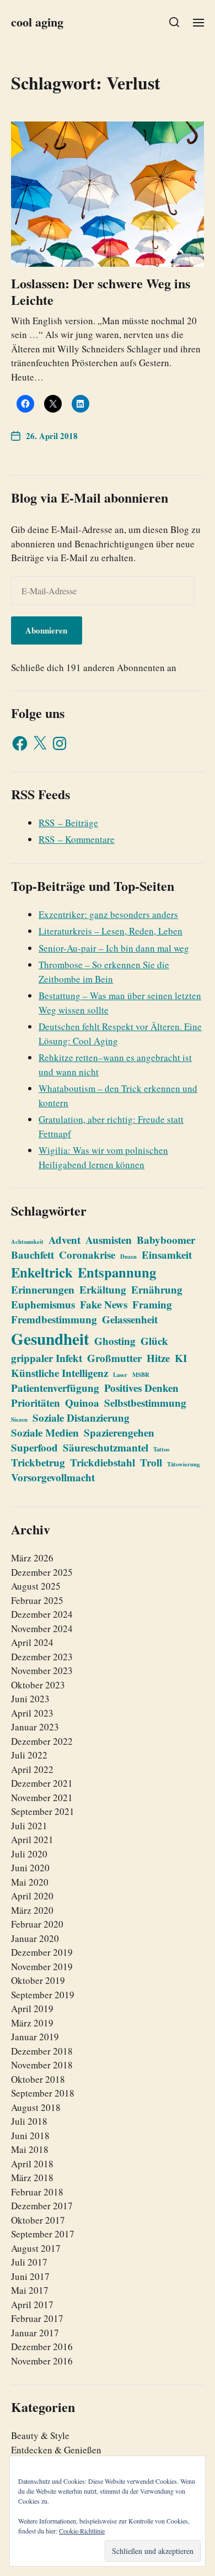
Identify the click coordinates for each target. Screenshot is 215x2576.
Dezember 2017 (42, 2206)
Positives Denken (141, 1388)
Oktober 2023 (38, 1685)
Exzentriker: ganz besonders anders (108, 914)
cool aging (37, 22)
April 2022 (32, 1769)
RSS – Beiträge (68, 823)
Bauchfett (33, 1255)
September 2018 (43, 2093)
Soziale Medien (45, 1432)
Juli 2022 (29, 1755)
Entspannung (117, 1272)
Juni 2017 (30, 2276)
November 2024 (42, 1629)
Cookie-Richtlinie (82, 2531)
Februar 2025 (37, 1600)
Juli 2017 (29, 2262)
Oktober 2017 (38, 2220)
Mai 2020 (30, 1882)
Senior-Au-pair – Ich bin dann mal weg (114, 948)
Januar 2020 (35, 1938)
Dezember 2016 (42, 2347)
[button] (174, 22)
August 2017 (36, 2248)
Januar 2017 (35, 2333)
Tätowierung (183, 1464)
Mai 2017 (30, 2290)
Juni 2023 (30, 1699)
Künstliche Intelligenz (60, 1373)
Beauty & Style (40, 2435)
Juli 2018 (29, 2121)
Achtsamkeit (27, 1242)
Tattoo (161, 1449)
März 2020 (32, 1910)
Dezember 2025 (42, 1572)
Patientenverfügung (55, 1388)
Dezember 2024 (42, 1614)
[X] (40, 743)
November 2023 (42, 1670)
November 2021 (42, 1798)
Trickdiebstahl (103, 1462)
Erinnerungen (43, 1289)
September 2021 (43, 1811)
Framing (152, 1304)
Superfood (34, 1447)
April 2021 (32, 1839)
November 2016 (42, 2361)
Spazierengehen (119, 1432)
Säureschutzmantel (106, 1447)
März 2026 (32, 1558)
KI (181, 1358)
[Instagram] (60, 743)
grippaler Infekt (47, 1358)
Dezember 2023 (42, 1657)
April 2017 (32, 2305)
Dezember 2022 (42, 1741)
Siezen (19, 1419)
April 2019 (32, 2008)
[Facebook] (20, 743)
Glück (154, 1341)
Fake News (104, 1304)
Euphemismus (43, 1304)
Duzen (128, 1257)
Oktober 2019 (38, 1980)
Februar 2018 (37, 2192)
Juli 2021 (29, 1826)
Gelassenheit (130, 1319)
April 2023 (32, 1713)
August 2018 (36, 2107)
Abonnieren (46, 630)
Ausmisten (109, 1240)
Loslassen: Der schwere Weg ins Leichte (101, 291)
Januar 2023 (35, 1727)
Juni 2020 (30, 1868)
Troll (151, 1462)
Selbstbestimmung (145, 1403)
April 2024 (32, 1642)
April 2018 (32, 2164)
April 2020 (32, 1896)
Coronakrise (87, 1255)
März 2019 (32, 2023)
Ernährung (157, 1289)
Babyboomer (166, 1240)
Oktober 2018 (38, 2079)
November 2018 (42, 2065)
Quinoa (82, 1403)
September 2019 (43, 1995)
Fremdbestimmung (54, 1319)
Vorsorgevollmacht (53, 1477)
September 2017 (43, 2234)
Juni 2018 (30, 2136)
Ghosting (115, 1341)
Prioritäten (36, 1403)
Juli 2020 (29, 1854)
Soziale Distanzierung (81, 1418)
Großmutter (114, 1358)
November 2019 (42, 1967)
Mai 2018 (30, 2149)
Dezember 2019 (42, 1952)
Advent (64, 1240)
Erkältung (103, 1289)
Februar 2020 (37, 1924)
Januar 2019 (35, 2037)
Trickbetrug (38, 1462)
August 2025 (36, 1586)
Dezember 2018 (42, 2051)
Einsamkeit (167, 1255)
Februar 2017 (37, 2318)
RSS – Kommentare (77, 839)
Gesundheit (50, 1339)
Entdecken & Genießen (56, 2450)
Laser (120, 1375)
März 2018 (32, 2178)
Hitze (158, 1358)
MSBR (141, 1375)
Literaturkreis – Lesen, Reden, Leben (111, 931)
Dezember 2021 (42, 1783)
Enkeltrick (42, 1272)
